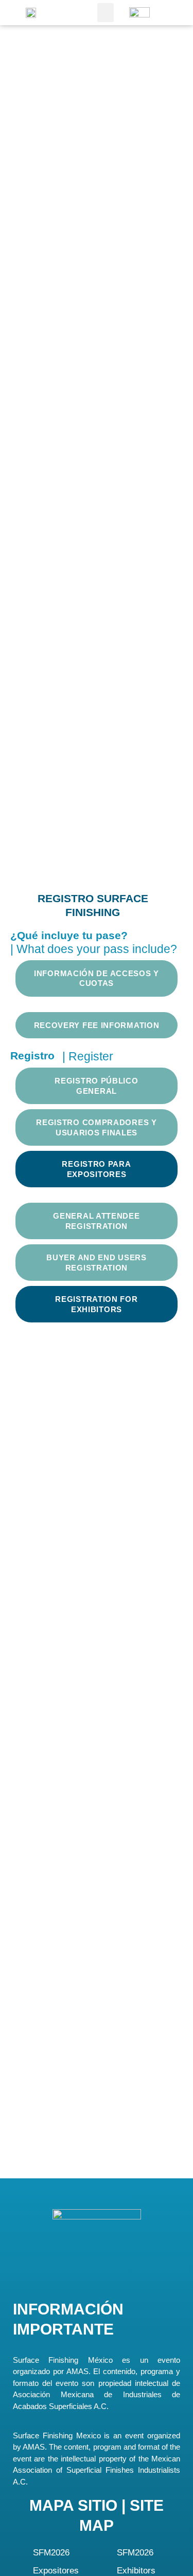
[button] (106, 13)
